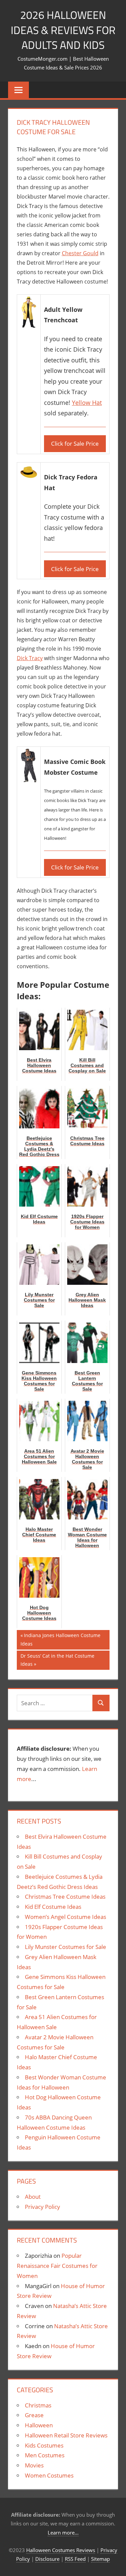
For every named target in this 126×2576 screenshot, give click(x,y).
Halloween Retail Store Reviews (66, 2435)
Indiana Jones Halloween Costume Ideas (60, 1639)
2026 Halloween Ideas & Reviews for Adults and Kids (63, 30)
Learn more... (63, 2533)
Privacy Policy (43, 2207)
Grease (34, 2415)
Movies (34, 2465)
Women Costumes (49, 2475)
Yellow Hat (87, 403)
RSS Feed (75, 2559)
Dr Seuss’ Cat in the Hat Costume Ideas (57, 1660)
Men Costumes (45, 2455)
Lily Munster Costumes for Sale (66, 1947)
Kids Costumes (44, 2445)
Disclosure (47, 2559)
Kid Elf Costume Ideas (53, 1907)
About (33, 2197)
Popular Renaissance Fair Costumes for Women (57, 2266)
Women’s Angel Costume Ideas (66, 1917)
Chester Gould (80, 253)
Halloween (39, 2425)
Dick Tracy (30, 658)
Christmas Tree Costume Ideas (65, 1897)
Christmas (38, 2405)
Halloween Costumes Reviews (61, 2550)
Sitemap (100, 2559)
